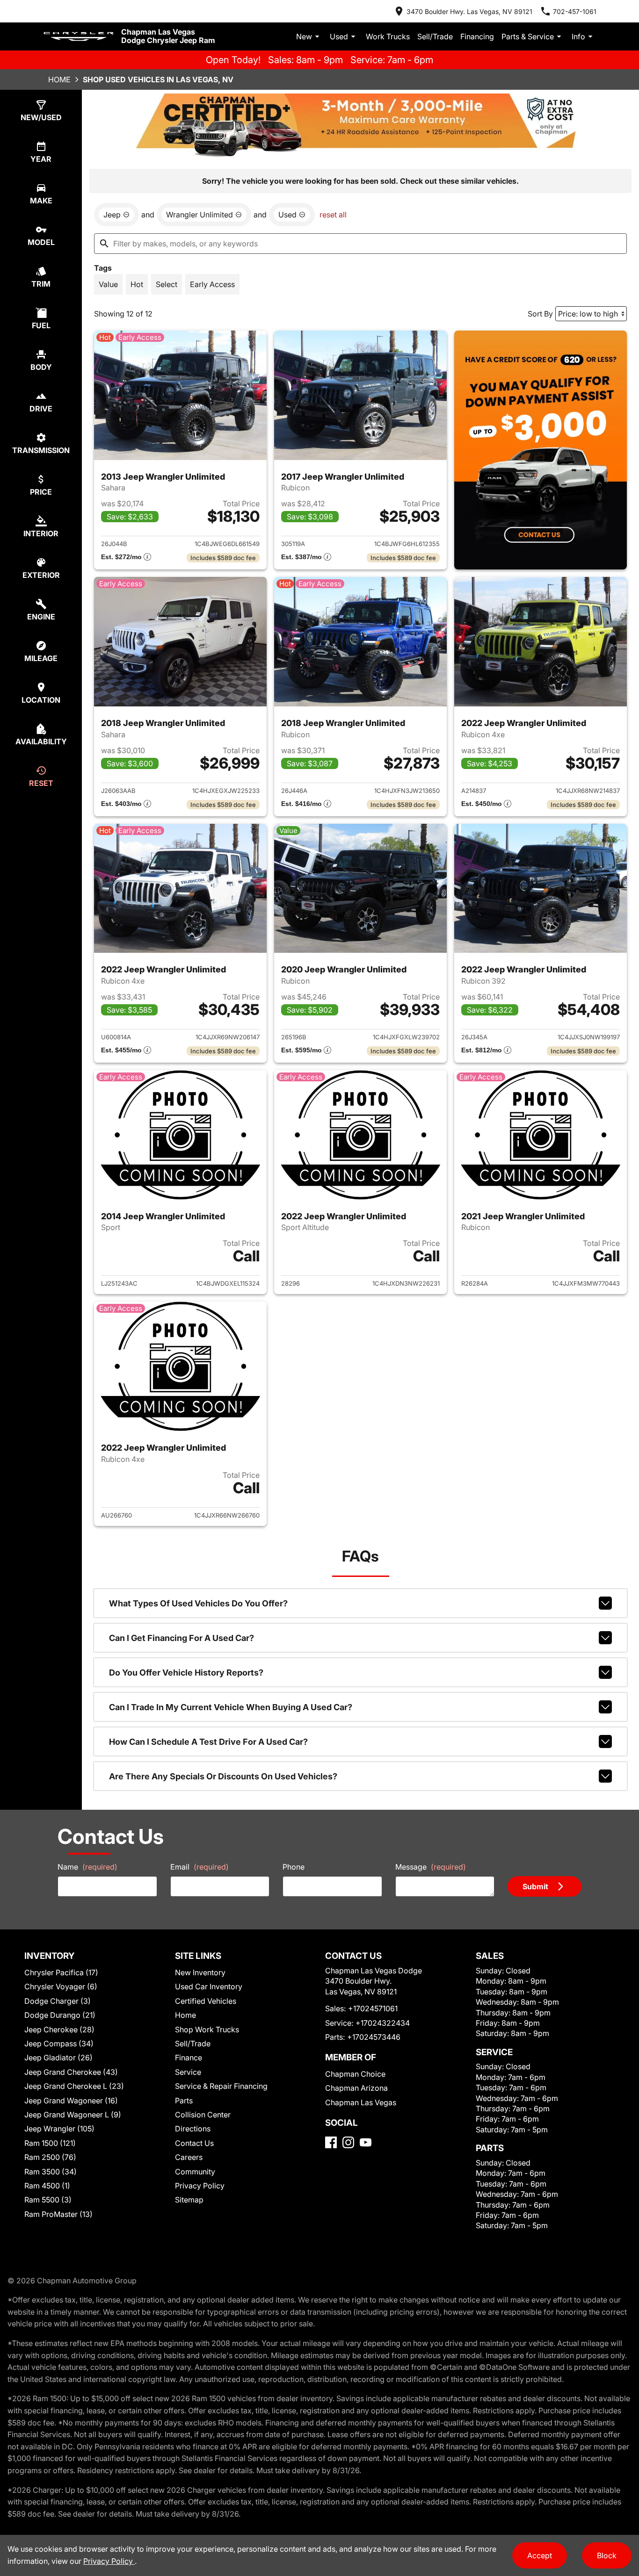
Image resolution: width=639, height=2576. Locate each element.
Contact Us (194, 2143)
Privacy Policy (200, 2186)
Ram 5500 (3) (48, 2200)
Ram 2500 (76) (50, 2157)
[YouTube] (366, 2142)
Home (59, 79)
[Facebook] (331, 2142)
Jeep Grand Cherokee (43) (71, 2072)
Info (578, 36)
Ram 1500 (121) (50, 2143)
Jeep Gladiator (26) (58, 2058)
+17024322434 (383, 2023)
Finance (189, 2058)
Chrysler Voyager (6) (61, 1986)
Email (200, 1867)
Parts (184, 2101)
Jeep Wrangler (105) (59, 2129)
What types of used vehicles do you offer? (198, 1603)
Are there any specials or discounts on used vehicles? (223, 1776)
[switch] (108, 284)
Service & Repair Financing (221, 2086)
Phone (294, 1867)
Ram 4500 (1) (47, 2186)
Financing (477, 36)
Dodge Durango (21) (60, 2015)
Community (195, 2172)
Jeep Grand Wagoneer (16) (71, 2101)
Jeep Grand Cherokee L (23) (74, 2086)
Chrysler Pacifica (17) (61, 1972)
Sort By (540, 314)
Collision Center (203, 2115)
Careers (189, 2157)
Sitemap (189, 2200)
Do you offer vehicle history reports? (186, 1673)
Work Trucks (388, 36)
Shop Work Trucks (207, 2029)
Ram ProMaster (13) (58, 2214)
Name (87, 1867)
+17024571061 (373, 2008)
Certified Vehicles (206, 2001)
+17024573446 (374, 2037)
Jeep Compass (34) (59, 2044)
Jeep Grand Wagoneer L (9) (73, 2115)
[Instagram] (348, 2142)
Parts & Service (528, 36)
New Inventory (200, 1972)
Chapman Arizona (356, 2088)
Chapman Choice (355, 2074)
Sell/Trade (435, 36)
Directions (193, 2129)
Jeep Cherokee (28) (59, 2029)
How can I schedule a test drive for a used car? (208, 1742)
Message (431, 1867)
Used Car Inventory (209, 1986)
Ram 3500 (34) (51, 2172)
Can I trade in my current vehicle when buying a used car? (231, 1707)
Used (339, 36)
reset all (333, 215)
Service (188, 2072)
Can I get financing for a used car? (182, 1638)
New (304, 36)
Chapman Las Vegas (361, 2102)
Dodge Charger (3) (58, 2001)
